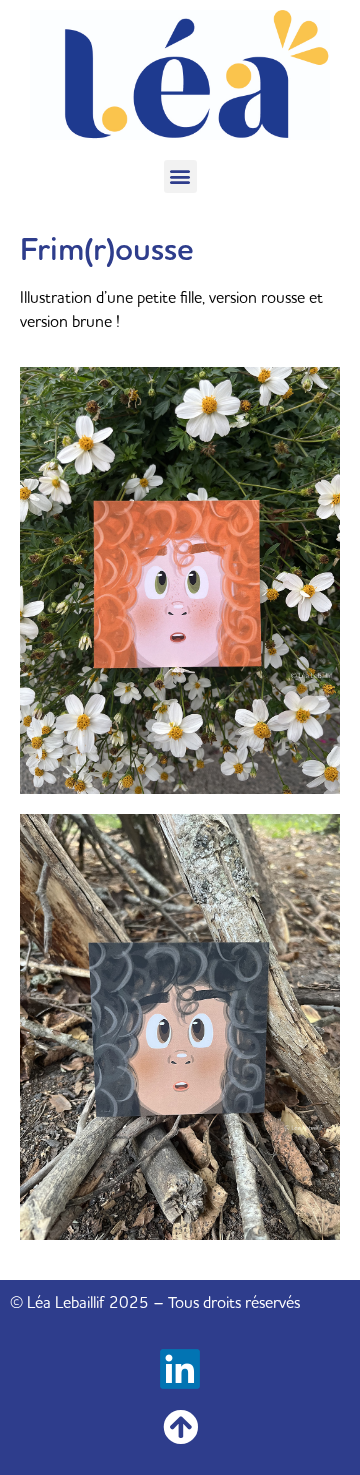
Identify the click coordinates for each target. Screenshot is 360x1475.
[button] (180, 176)
